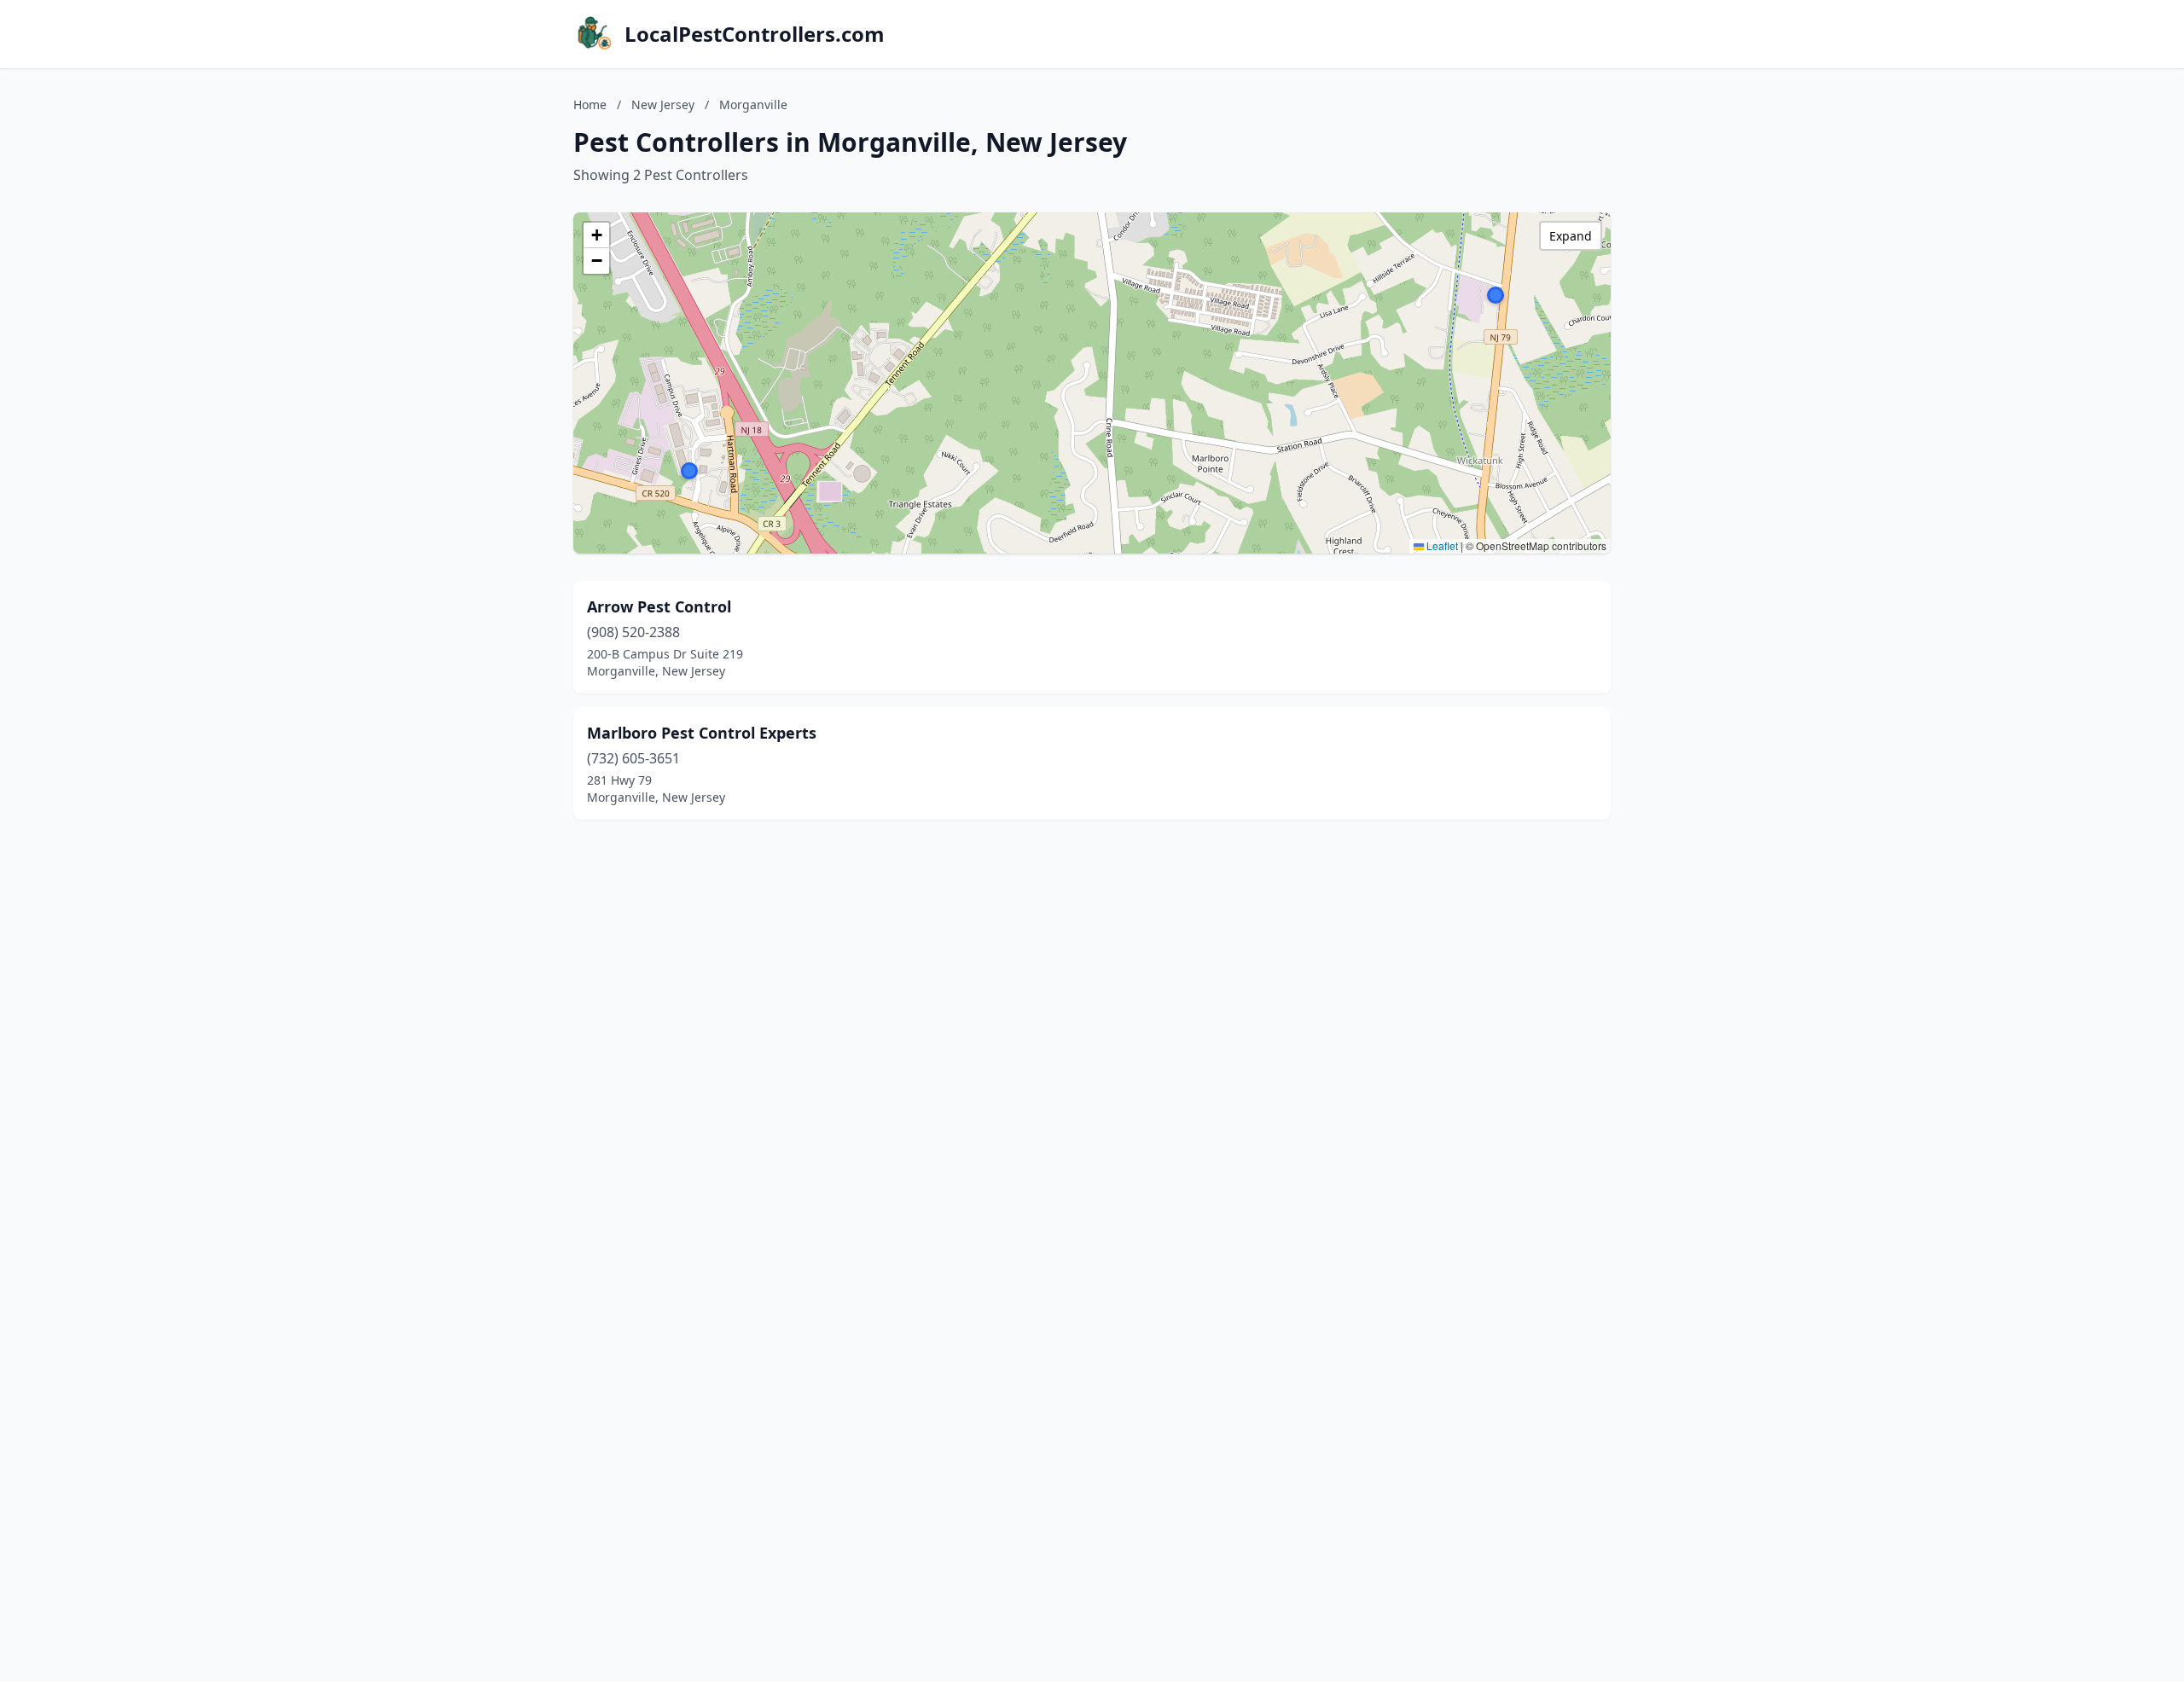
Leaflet (1441, 545)
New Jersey (663, 104)
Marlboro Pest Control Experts (702, 733)
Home (590, 104)
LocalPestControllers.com (755, 34)
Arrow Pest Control (659, 606)
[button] (689, 471)
